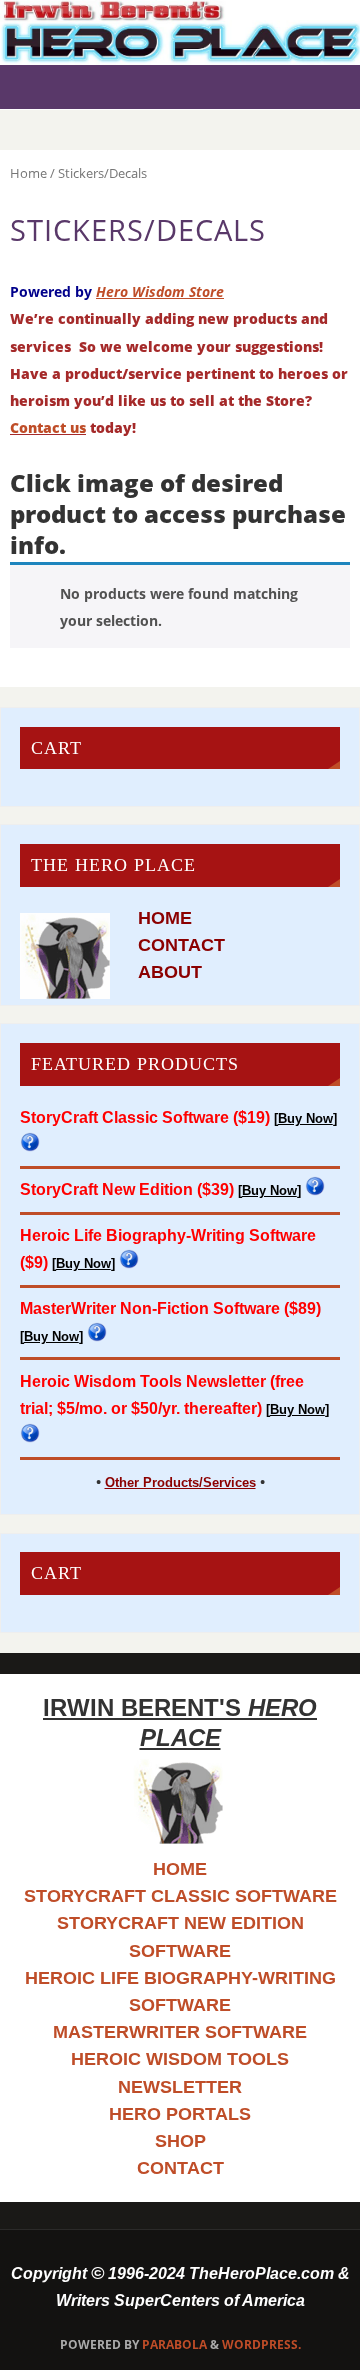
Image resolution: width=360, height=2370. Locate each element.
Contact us (48, 427)
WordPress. (261, 2344)
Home (28, 173)
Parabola (174, 2344)
